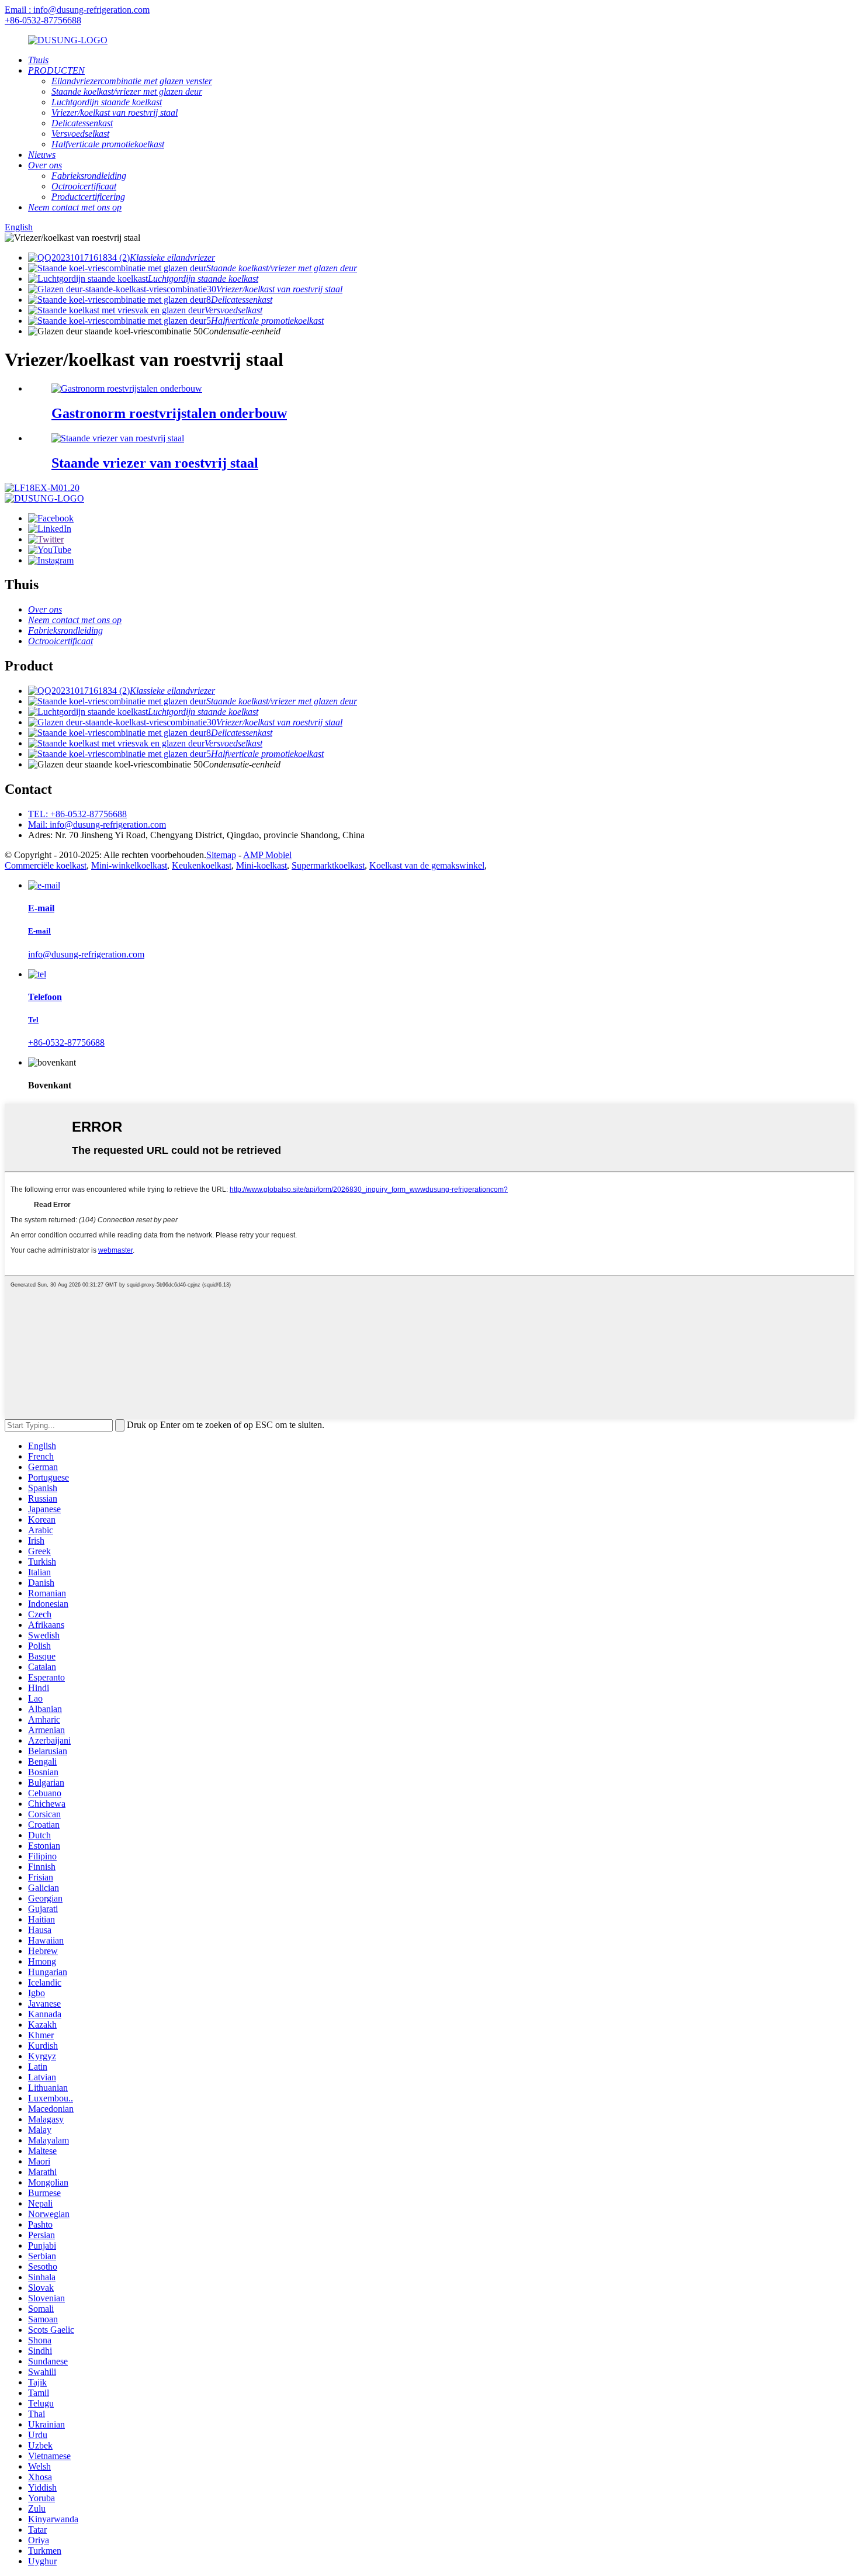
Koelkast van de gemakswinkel (427, 865)
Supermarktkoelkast (328, 865)
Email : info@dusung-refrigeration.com (77, 10)
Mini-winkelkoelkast (129, 865)
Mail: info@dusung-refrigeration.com (97, 824)
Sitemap (221, 855)
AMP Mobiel (267, 855)
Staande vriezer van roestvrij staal (155, 463)
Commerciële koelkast (46, 865)
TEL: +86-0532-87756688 (77, 814)
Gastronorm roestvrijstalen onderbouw (169, 413)
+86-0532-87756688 (43, 20)
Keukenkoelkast (202, 865)
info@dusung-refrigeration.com (86, 954)
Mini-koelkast (261, 865)
